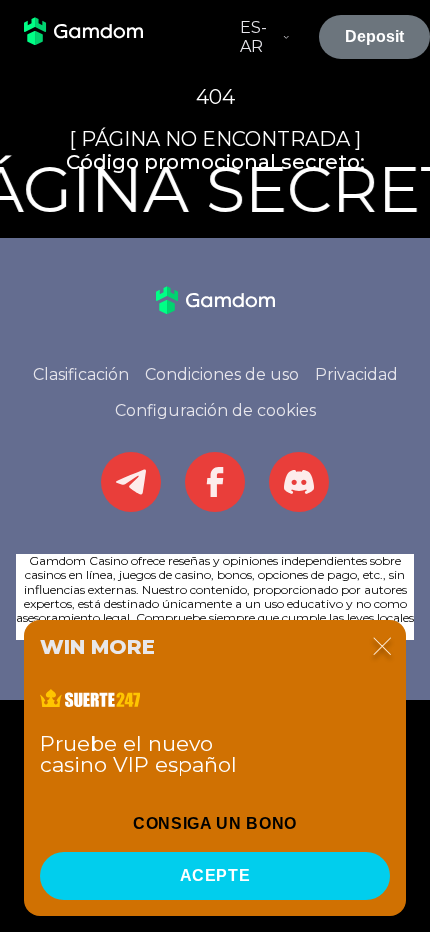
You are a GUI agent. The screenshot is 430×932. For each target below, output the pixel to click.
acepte (215, 875)
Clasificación (81, 374)
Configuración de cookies (215, 410)
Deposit (374, 36)
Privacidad (356, 374)
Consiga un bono (215, 823)
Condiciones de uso (222, 374)
